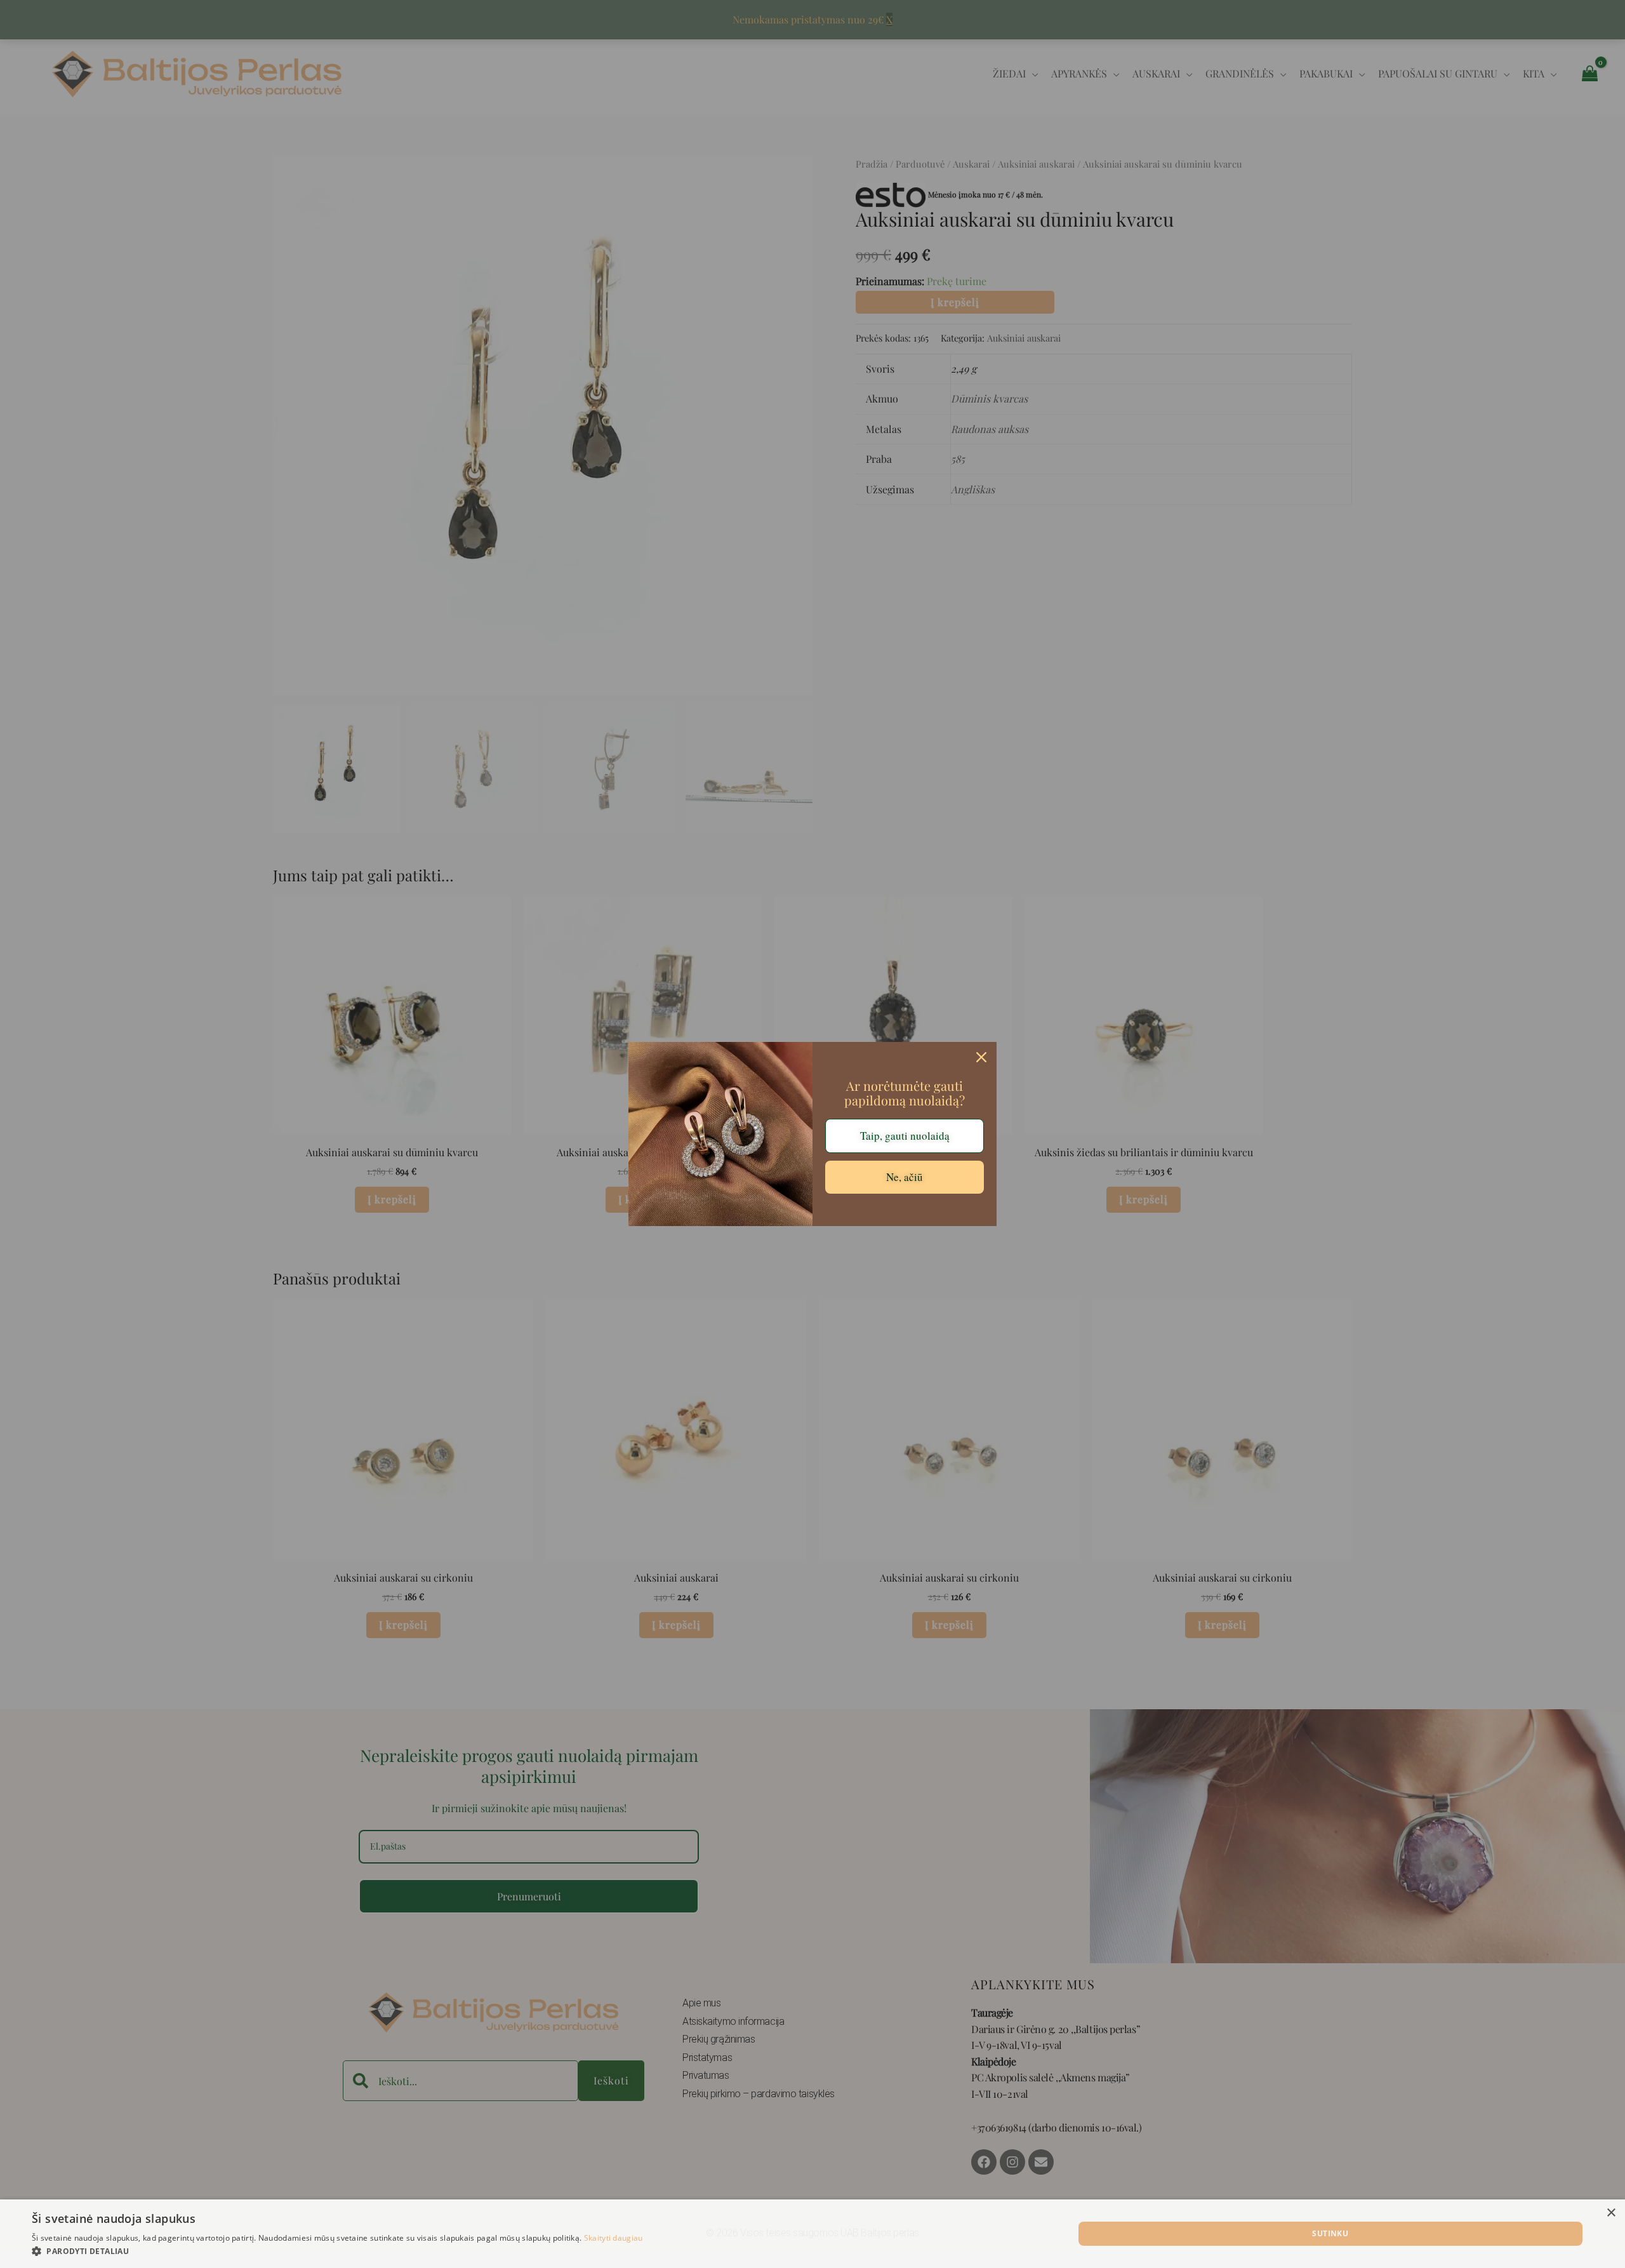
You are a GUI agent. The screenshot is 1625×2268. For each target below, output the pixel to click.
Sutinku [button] (1330, 2233)
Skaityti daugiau (614, 2238)
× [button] (1611, 2213)
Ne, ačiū (905, 1177)
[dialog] (812, 2234)
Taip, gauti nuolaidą (905, 1136)
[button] (337, 2251)
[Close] (981, 1057)
